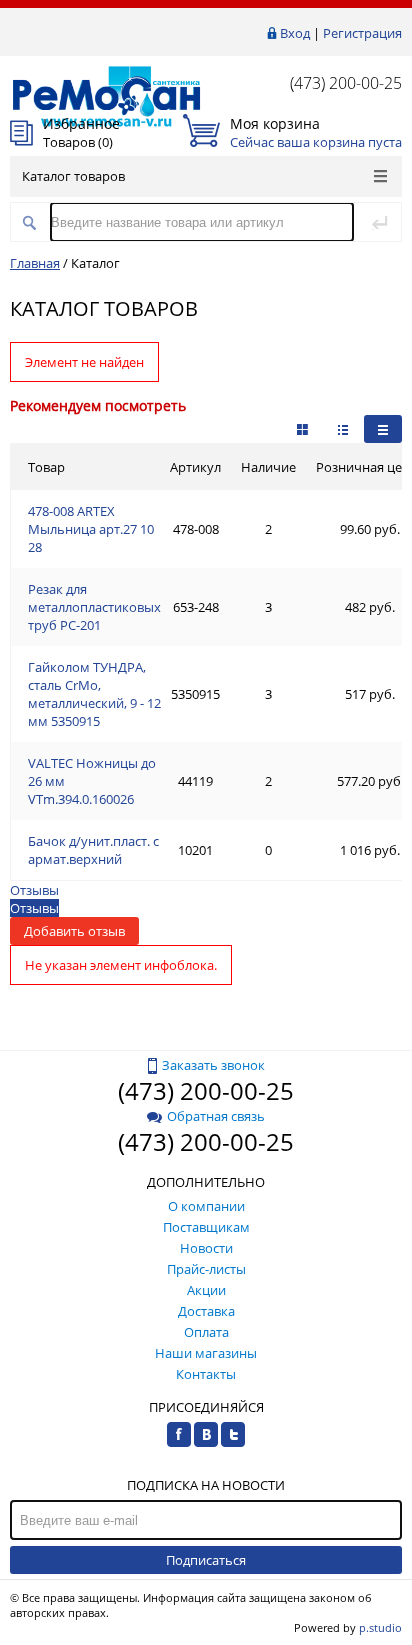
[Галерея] (343, 429)
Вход (295, 33)
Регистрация (362, 33)
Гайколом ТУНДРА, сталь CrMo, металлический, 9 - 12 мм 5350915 (94, 694)
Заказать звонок (213, 1065)
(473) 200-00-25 (346, 83)
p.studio (380, 1627)
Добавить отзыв (74, 931)
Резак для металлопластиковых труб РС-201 (94, 607)
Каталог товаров (73, 176)
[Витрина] (302, 429)
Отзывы (34, 890)
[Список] (383, 429)
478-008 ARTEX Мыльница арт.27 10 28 (91, 529)
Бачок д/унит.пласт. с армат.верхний (93, 850)
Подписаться (206, 1560)
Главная (35, 263)
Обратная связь (216, 1116)
